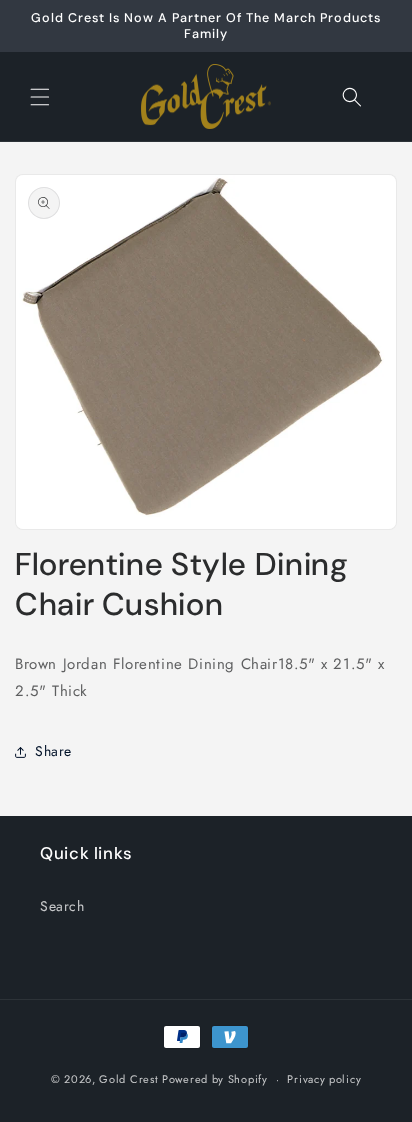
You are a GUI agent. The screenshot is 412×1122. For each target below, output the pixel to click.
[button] (40, 97)
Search (62, 906)
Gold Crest (128, 1079)
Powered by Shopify (215, 1079)
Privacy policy (324, 1079)
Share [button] (53, 751)
